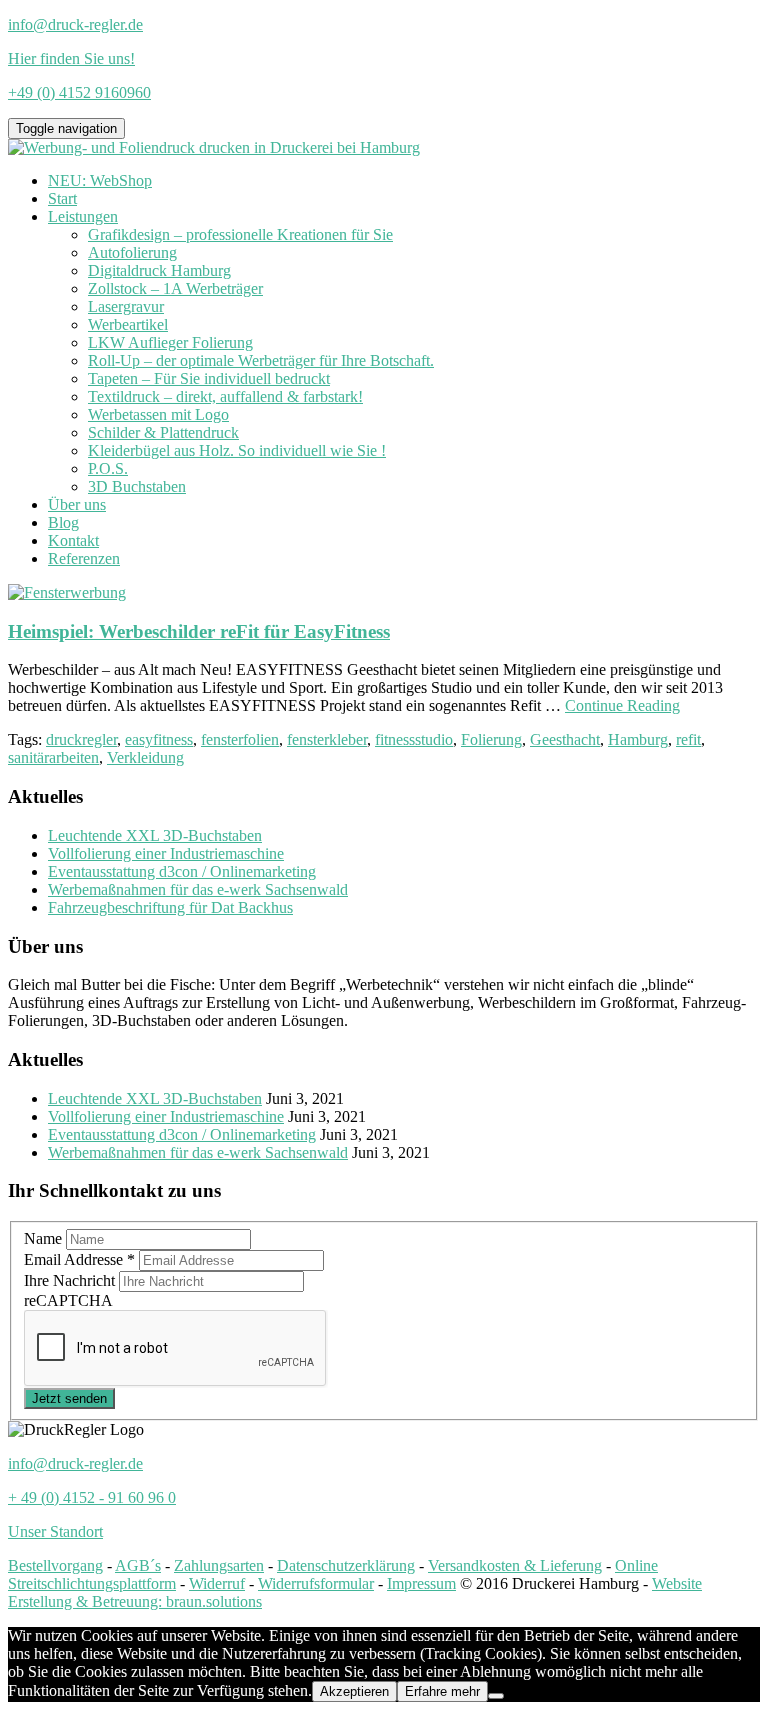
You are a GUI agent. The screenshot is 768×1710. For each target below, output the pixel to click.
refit (688, 739)
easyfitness (159, 739)
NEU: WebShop (100, 180)
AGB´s (138, 1565)
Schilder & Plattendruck (163, 432)
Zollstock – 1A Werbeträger (175, 288)
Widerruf (217, 1583)
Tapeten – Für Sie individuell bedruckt (209, 378)
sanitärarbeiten (53, 757)
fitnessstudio (414, 739)
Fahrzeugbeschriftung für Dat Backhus (170, 907)
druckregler (81, 739)
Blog (63, 522)
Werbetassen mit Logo (158, 414)
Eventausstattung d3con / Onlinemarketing (182, 871)
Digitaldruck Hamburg (159, 270)
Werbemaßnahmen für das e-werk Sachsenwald (198, 889)
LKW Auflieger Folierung (170, 342)
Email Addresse (79, 1259)
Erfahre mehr (442, 1691)
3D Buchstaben (137, 486)
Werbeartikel (128, 324)
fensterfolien (240, 739)
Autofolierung (132, 252)
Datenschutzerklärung (346, 1565)
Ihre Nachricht (71, 1280)
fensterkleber (327, 739)
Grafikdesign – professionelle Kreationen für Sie (240, 234)
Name (45, 1238)
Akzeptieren (354, 1691)
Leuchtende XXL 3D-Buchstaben (155, 835)
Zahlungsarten (219, 1565)
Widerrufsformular (316, 1583)
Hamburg (638, 739)
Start (62, 198)
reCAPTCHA (68, 1300)
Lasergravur (126, 306)
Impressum (421, 1583)
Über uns (77, 504)
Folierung (491, 739)
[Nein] (496, 1696)
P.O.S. (108, 468)
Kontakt (73, 540)
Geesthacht (565, 739)
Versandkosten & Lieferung (515, 1565)
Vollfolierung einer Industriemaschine (166, 853)
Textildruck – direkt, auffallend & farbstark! (225, 396)
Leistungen (83, 216)
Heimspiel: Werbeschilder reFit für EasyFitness (199, 631)
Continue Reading (622, 705)
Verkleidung (145, 757)
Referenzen (84, 558)
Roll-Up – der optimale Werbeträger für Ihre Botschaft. (261, 360)
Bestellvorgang (55, 1565)
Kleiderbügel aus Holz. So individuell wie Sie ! (237, 450)
